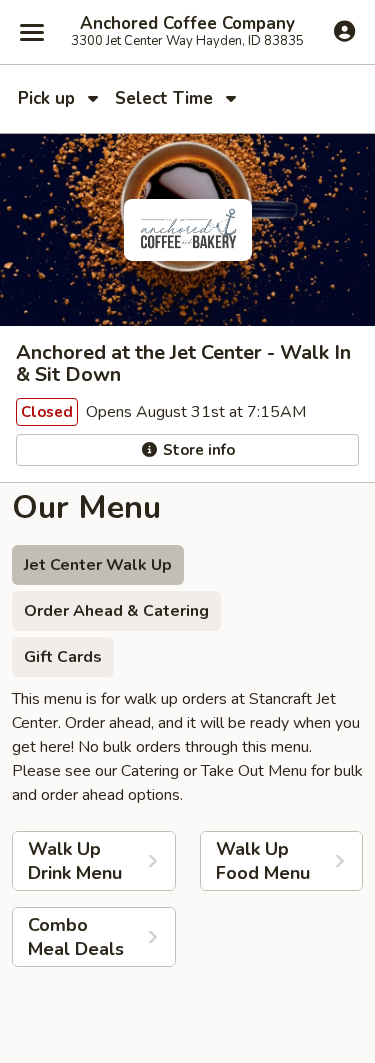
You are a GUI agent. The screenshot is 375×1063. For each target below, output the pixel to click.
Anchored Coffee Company (187, 24)
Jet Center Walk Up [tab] (98, 565)
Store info (197, 450)
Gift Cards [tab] (63, 657)
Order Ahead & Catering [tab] (116, 611)
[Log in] (344, 31)
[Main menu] (32, 32)
